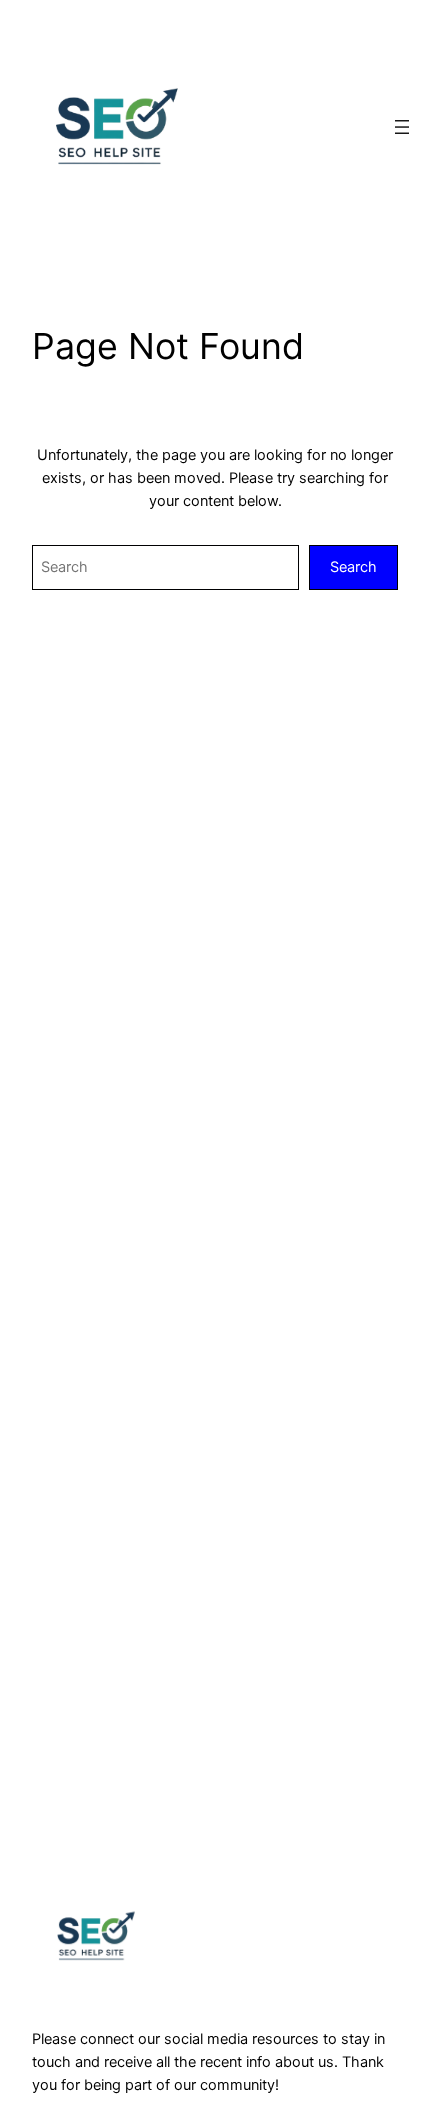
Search (353, 567)
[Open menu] (402, 127)
